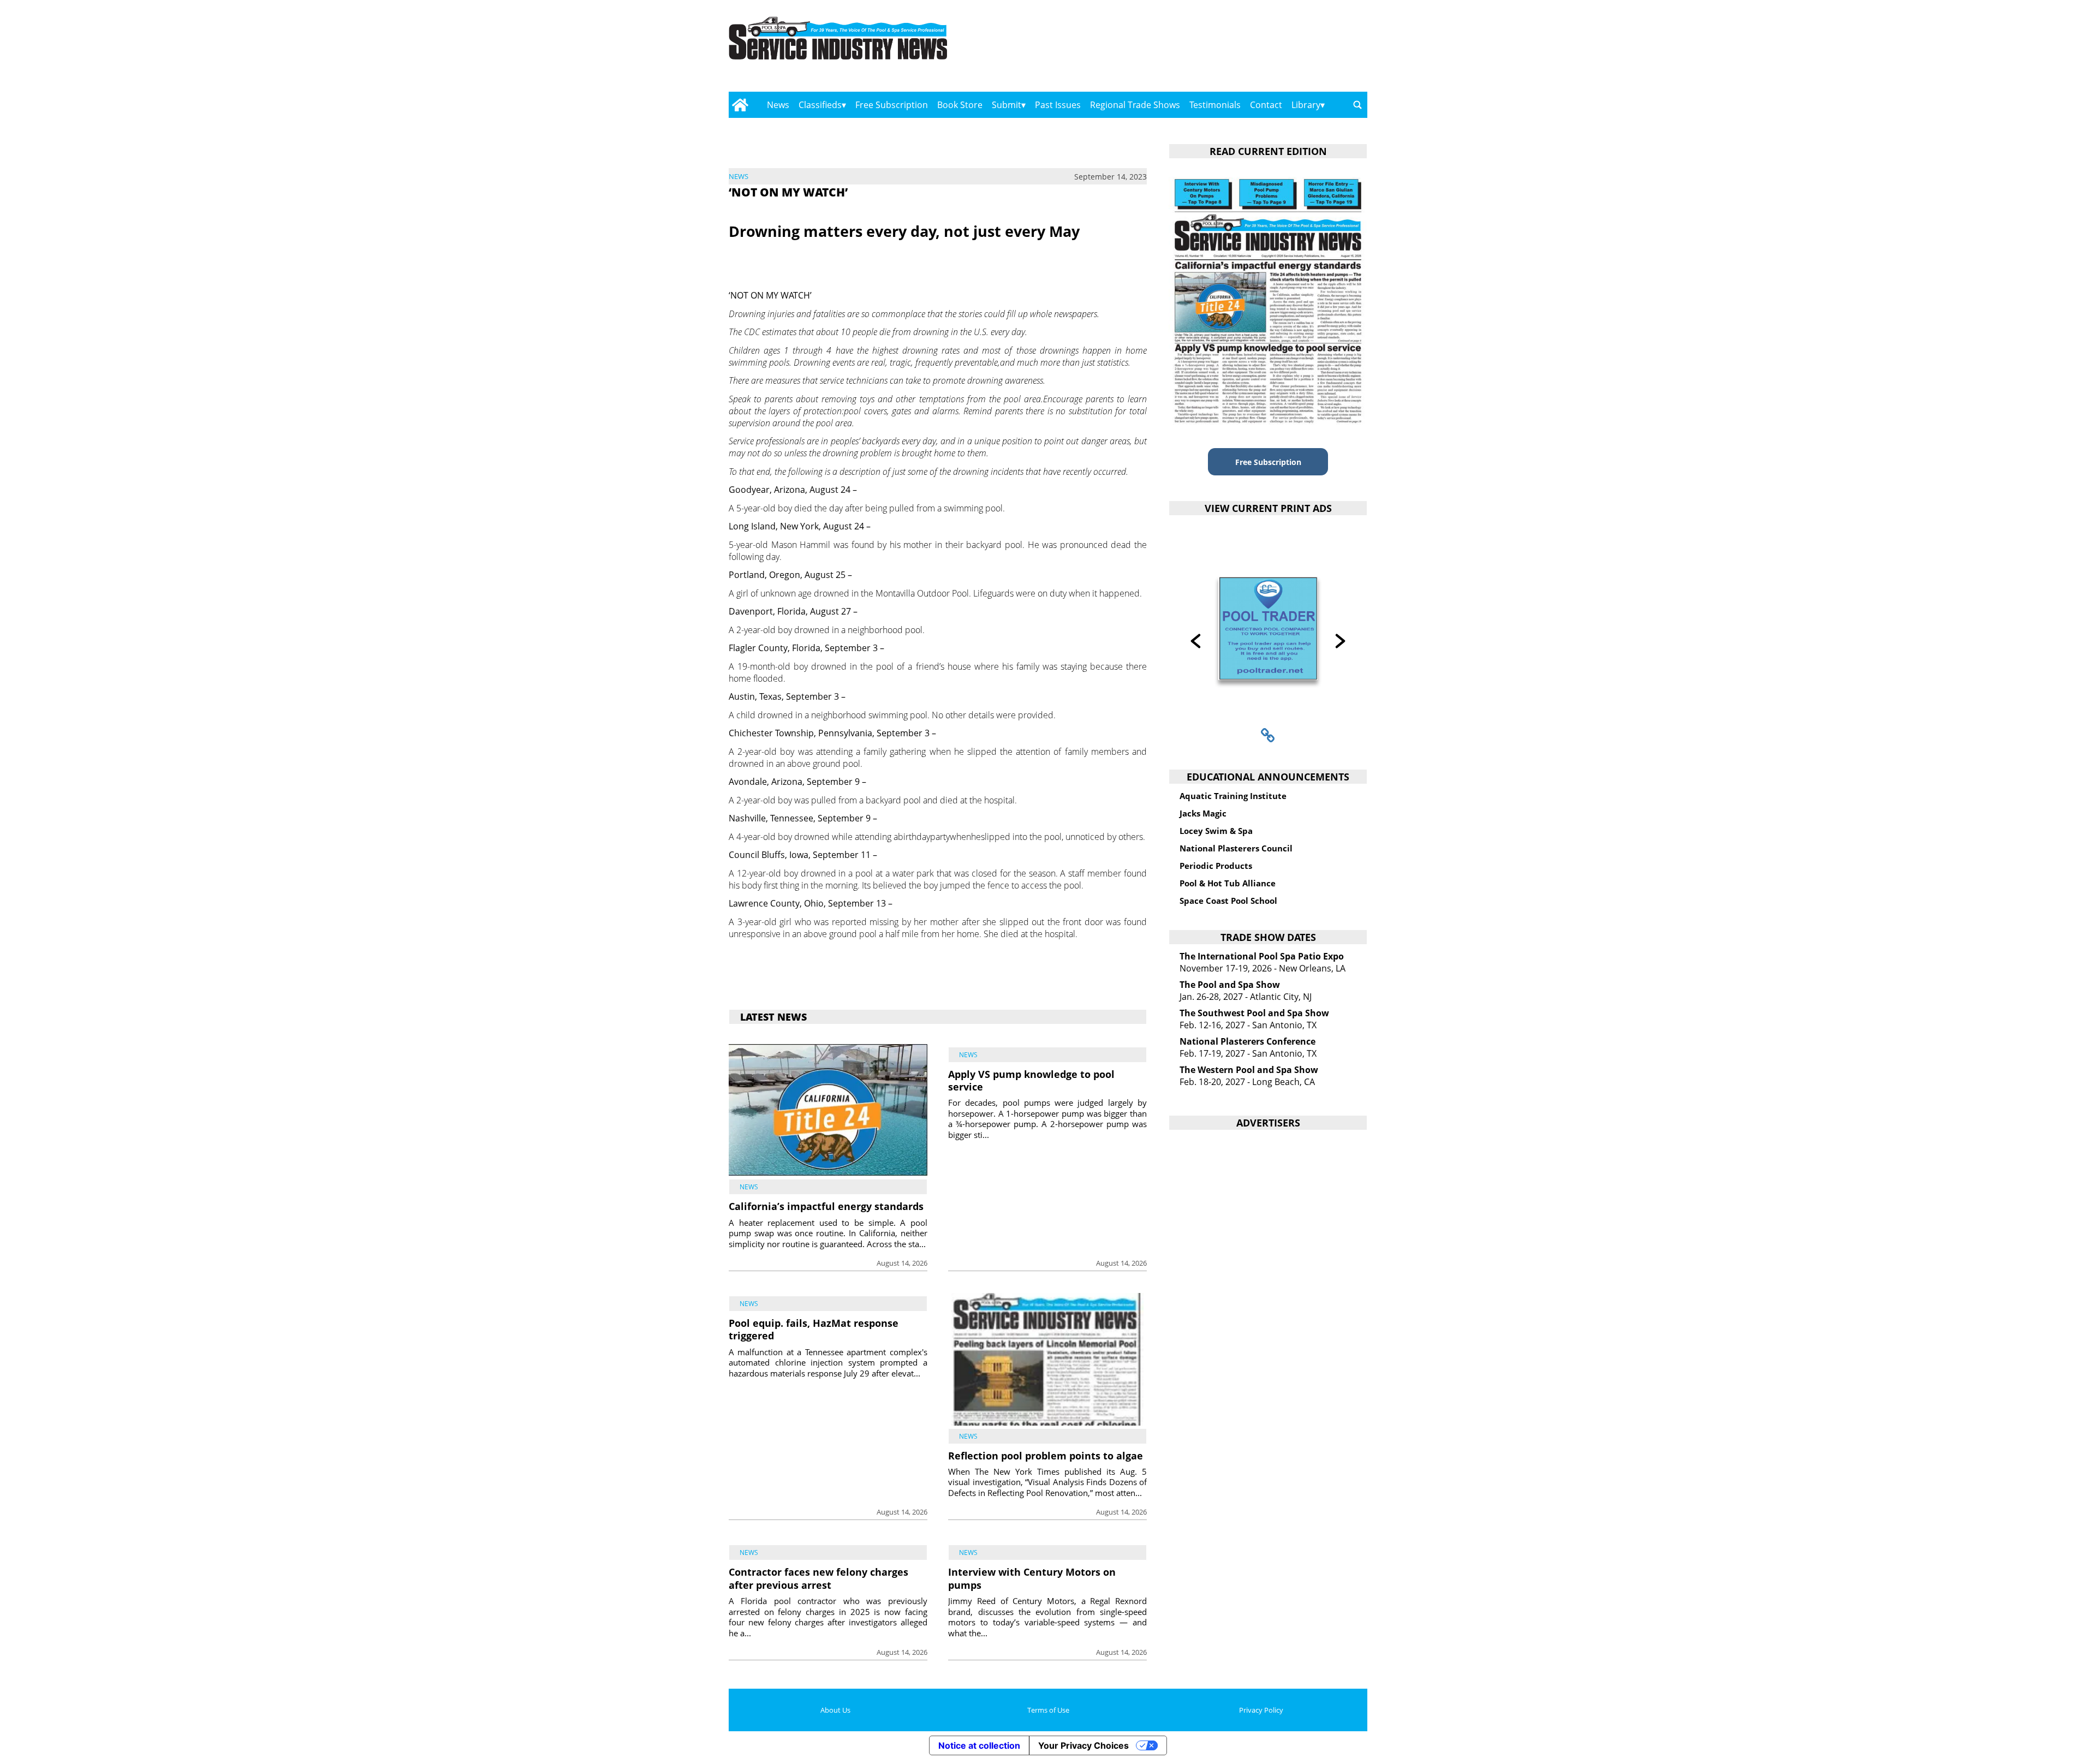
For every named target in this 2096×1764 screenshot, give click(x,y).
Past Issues (1058, 105)
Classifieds (820, 105)
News (778, 105)
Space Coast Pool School (1228, 901)
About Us (835, 1710)
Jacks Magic (1203, 813)
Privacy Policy (1261, 1710)
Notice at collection (979, 1745)
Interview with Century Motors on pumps (1032, 1578)
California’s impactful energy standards (826, 1206)
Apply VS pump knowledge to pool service (1031, 1080)
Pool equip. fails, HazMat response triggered (814, 1329)
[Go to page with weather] (1272, 49)
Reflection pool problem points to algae (1046, 1456)
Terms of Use (1048, 1710)
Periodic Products (1216, 866)
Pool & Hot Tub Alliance (1228, 883)
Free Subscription (892, 105)
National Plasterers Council (1236, 848)
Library (1306, 105)
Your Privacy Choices (1083, 1745)
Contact (1266, 105)
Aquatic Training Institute (1233, 796)
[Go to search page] (1357, 105)
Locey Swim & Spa (1216, 831)
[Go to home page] (740, 105)
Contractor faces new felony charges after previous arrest (818, 1578)
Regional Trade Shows (1135, 105)
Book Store (960, 105)
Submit (1007, 105)
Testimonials (1215, 105)
